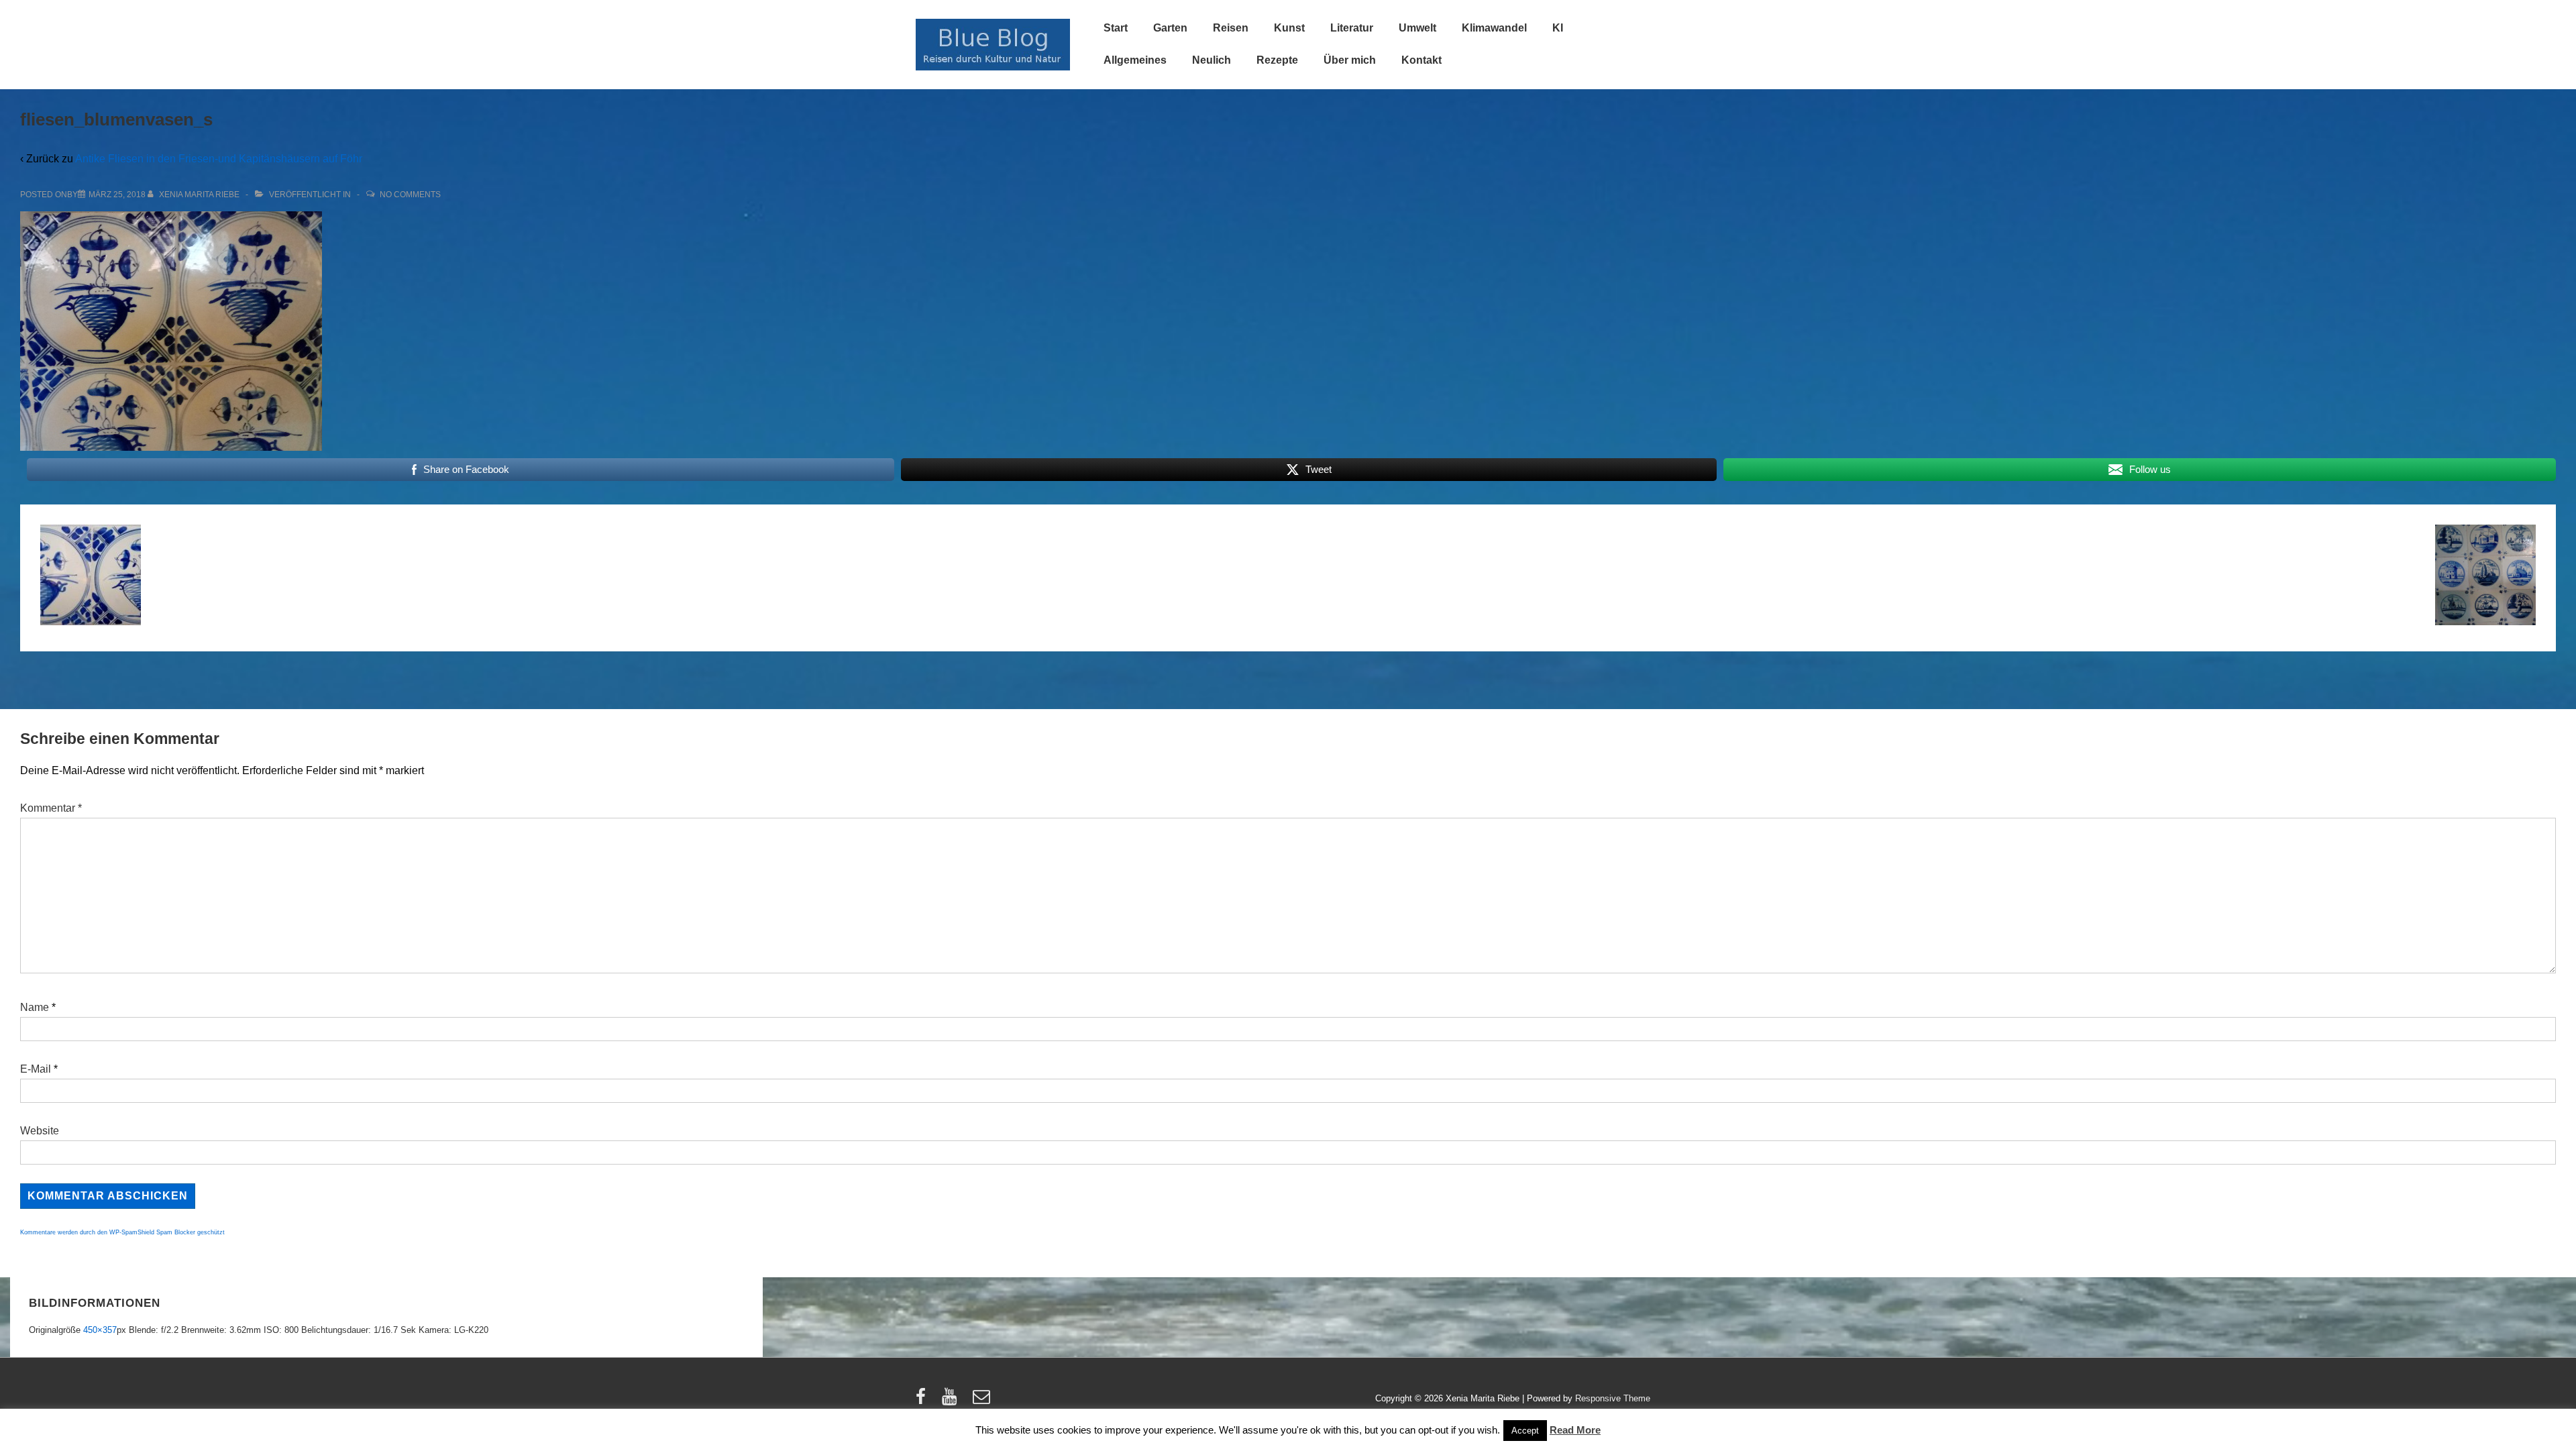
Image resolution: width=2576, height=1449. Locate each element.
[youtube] (952, 1401)
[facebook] (924, 1401)
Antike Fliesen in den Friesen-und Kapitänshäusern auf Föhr (219, 159)
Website (40, 1131)
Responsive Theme (1613, 1398)
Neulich (1212, 60)
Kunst (1289, 28)
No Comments (410, 195)
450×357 (100, 1330)
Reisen (1231, 28)
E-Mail (36, 1069)
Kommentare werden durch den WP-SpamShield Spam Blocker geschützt (122, 1232)
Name (35, 1007)
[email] (983, 1401)
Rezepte (1277, 60)
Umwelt (1417, 28)
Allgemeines (1135, 60)
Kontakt (1421, 60)
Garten (1170, 28)
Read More (1575, 1430)
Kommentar (51, 808)
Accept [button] (1525, 1431)
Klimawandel (1494, 28)
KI (1558, 28)
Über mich (1350, 60)
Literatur (1352, 28)
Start (1116, 28)
